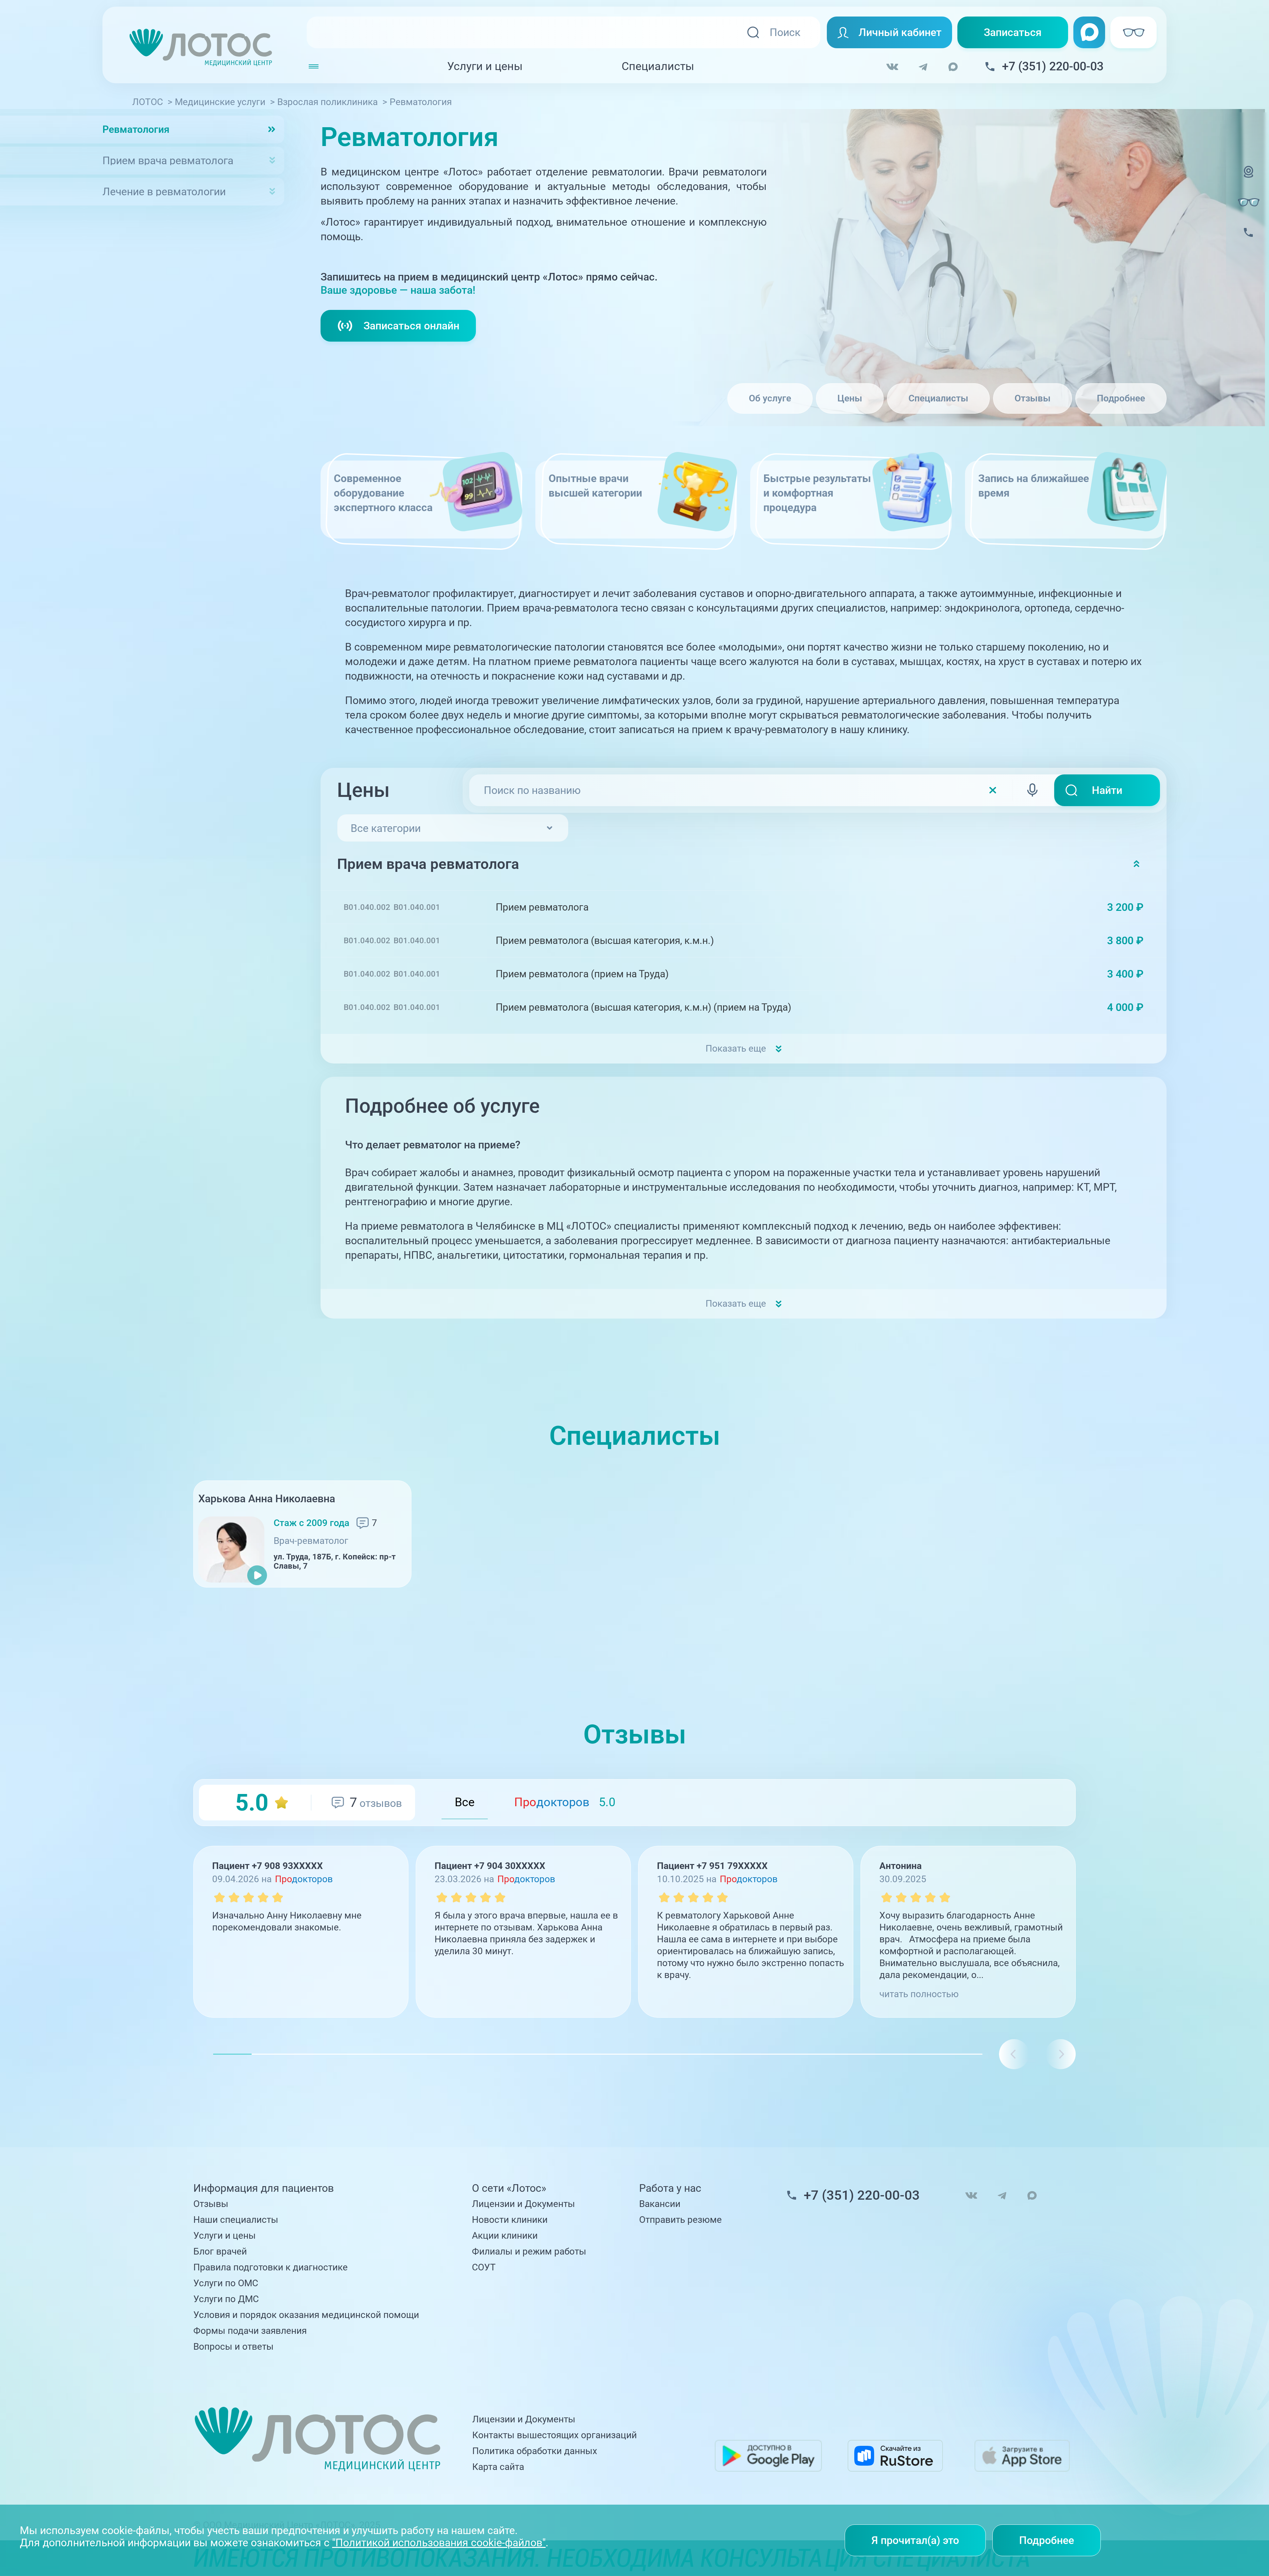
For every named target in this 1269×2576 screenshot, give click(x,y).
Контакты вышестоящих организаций (555, 2435)
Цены (850, 398)
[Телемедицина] (1249, 180)
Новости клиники (510, 2220)
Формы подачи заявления (250, 2331)
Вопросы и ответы (233, 2347)
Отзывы (1033, 398)
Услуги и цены (485, 66)
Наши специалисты (236, 2220)
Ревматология (136, 129)
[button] (1061, 2054)
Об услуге (770, 398)
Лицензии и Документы (523, 2204)
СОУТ (484, 2267)
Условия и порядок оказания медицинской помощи (306, 2315)
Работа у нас (670, 2188)
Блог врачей (220, 2251)
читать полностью (919, 1994)
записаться (1105, 907)
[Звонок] (1249, 241)
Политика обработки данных (535, 2451)
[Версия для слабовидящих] (1249, 202)
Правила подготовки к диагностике (270, 2267)
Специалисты (658, 66)
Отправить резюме (680, 2220)
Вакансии (660, 2204)
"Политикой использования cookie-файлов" (439, 2543)
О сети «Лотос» (509, 2188)
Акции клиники (505, 2236)
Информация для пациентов (264, 2188)
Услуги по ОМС (226, 2283)
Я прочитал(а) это (915, 2540)
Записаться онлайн (411, 326)
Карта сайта (498, 2467)
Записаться (1013, 32)
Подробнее (1121, 398)
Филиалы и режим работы (529, 2251)
